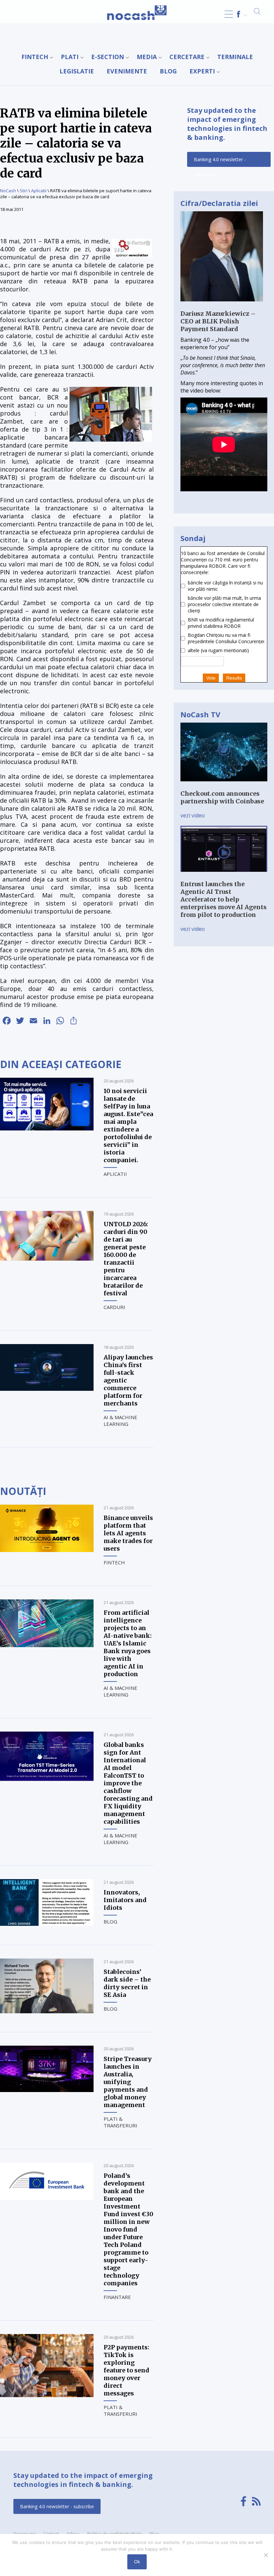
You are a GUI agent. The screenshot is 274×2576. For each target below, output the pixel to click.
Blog (168, 71)
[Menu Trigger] (229, 14)
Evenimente (127, 71)
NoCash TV (200, 714)
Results (234, 678)
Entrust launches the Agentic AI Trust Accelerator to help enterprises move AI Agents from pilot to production (224, 899)
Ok (137, 2562)
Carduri (114, 1307)
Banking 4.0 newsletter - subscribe (220, 162)
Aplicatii (39, 191)
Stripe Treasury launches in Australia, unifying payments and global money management (128, 2082)
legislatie (77, 71)
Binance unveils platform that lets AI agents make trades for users (128, 1533)
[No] (266, 2555)
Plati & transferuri (120, 2122)
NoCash (8, 191)
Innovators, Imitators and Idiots (125, 1900)
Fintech (35, 57)
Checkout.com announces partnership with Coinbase (222, 797)
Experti (202, 71)
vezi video (193, 815)
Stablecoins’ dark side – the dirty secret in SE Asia (127, 1983)
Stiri (24, 191)
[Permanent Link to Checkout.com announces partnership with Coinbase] (224, 786)
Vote (211, 678)
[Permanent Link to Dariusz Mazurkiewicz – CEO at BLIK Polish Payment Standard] (222, 306)
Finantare (117, 2297)
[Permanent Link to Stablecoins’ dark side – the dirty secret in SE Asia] (47, 2011)
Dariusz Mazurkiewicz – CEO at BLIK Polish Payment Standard (218, 321)
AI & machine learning (120, 1421)
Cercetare (187, 57)
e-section (108, 57)
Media (147, 57)
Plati (70, 57)
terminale (235, 57)
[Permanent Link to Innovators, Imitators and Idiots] (47, 1924)
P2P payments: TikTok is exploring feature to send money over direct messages (126, 2370)
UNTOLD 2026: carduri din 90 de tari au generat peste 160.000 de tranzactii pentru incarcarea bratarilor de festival (126, 1259)
